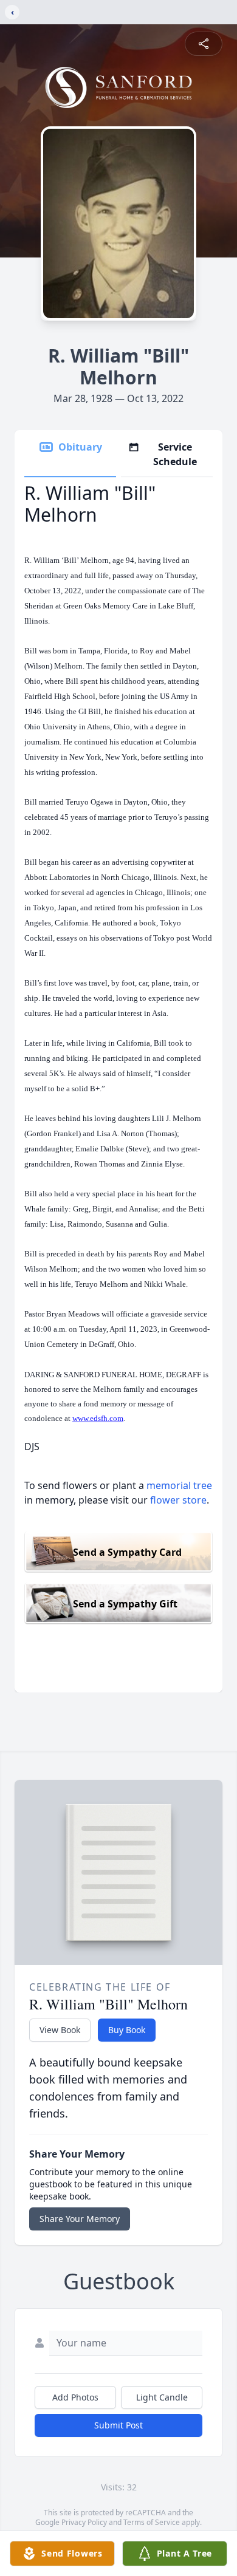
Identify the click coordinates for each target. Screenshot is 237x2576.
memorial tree (179, 1485)
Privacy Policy (84, 2522)
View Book (60, 2030)
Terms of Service (152, 2522)
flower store (178, 1500)
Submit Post (118, 2425)
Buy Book (127, 2030)
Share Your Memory (80, 2219)
